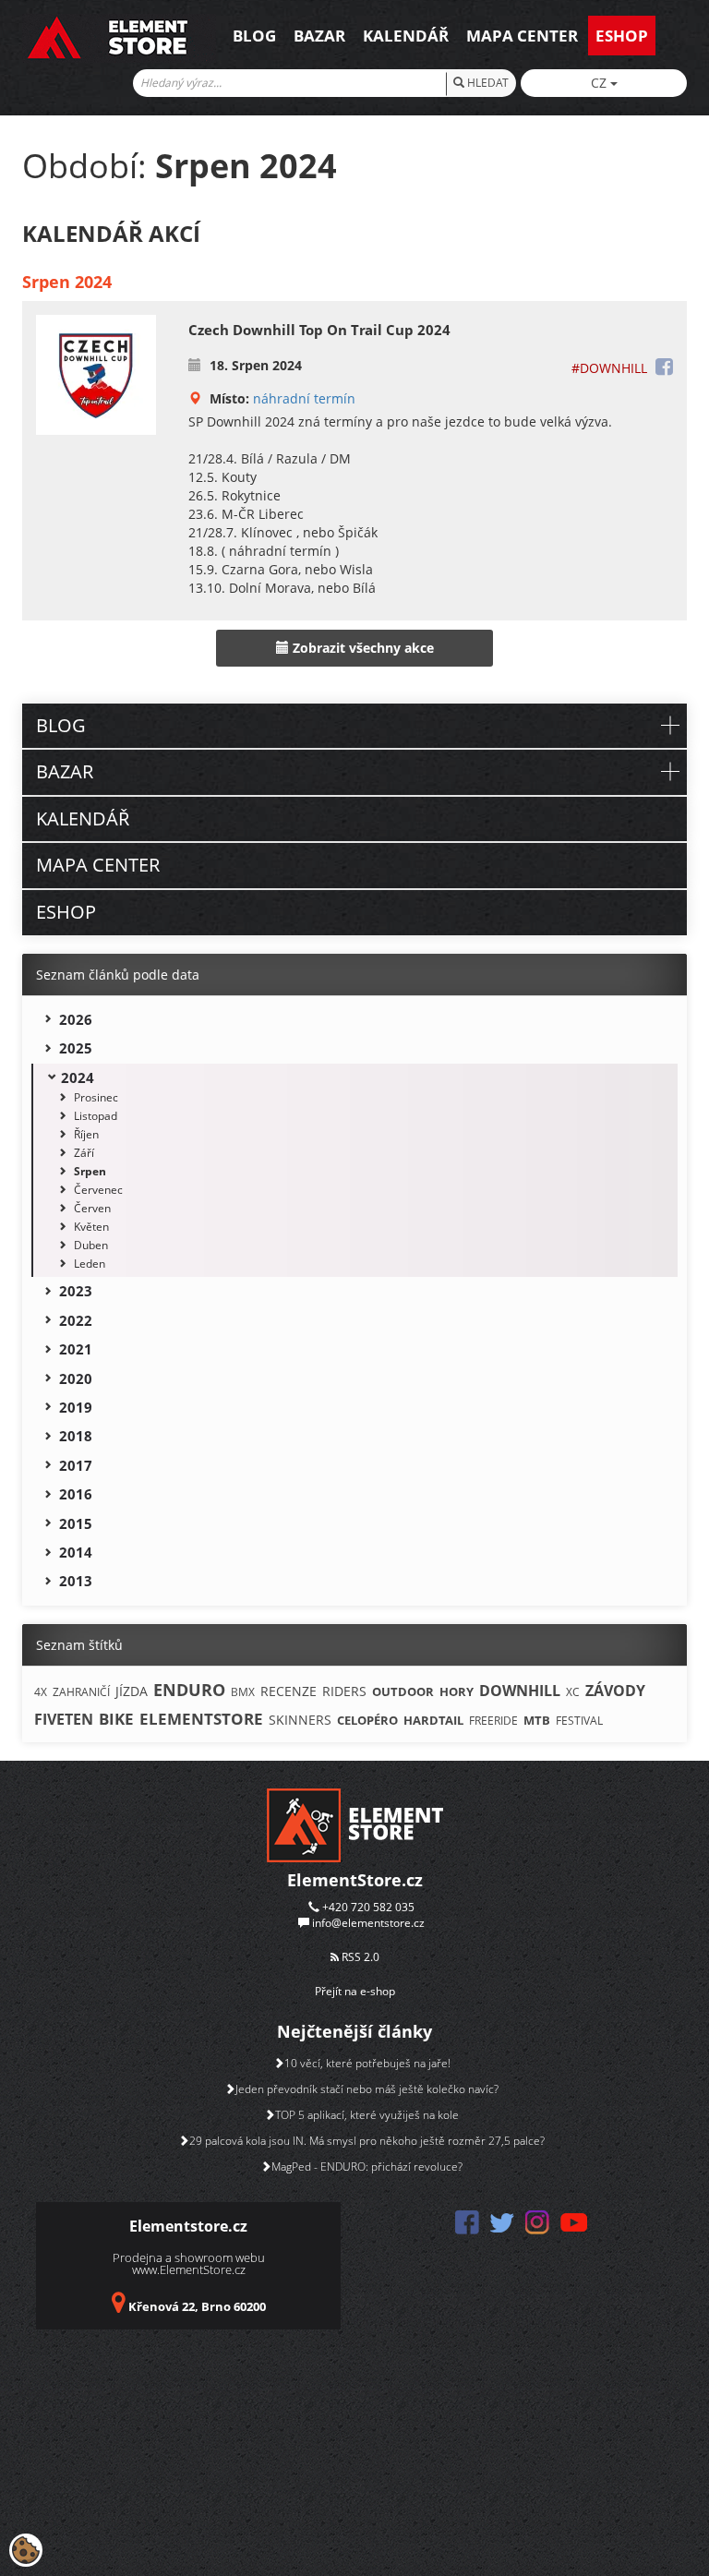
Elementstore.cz (188, 2226)
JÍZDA (132, 1691)
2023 (76, 1291)
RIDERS (344, 1691)
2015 (76, 1523)
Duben (91, 1245)
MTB (537, 1720)
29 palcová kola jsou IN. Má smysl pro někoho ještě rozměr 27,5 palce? (367, 2141)
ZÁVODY (615, 1691)
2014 (76, 1552)
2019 (76, 1407)
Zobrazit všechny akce (361, 648)
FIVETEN (64, 1719)
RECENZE (288, 1691)
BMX (243, 1692)
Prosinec (96, 1097)
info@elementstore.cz (368, 1923)
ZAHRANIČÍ (81, 1692)
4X (41, 1692)
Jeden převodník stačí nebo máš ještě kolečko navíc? (367, 2089)
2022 (76, 1320)
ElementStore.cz (355, 1880)
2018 (76, 1436)
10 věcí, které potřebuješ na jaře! (367, 2063)
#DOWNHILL (609, 368)
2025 (76, 1048)
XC (573, 1692)
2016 (76, 1494)
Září (84, 1153)
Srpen (90, 1171)
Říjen (86, 1134)
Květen (91, 1227)
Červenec (98, 1190)
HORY (457, 1691)
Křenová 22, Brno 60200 (197, 2306)
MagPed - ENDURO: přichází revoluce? (367, 2167)
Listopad (96, 1116)
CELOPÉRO (367, 1720)
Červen (92, 1208)
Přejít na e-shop (355, 1991)
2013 (76, 1581)
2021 (76, 1349)
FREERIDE (493, 1721)
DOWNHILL (520, 1691)
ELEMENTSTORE (201, 1719)
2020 (76, 1378)
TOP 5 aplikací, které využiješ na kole (367, 2115)
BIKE (116, 1719)
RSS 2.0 (359, 1957)
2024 (78, 1077)
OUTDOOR (403, 1691)
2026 (76, 1019)
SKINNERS (300, 1720)
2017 (76, 1465)
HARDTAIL (433, 1720)
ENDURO (189, 1690)
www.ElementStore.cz (189, 2269)
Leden (90, 1264)
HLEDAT (487, 83)
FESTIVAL (579, 1721)
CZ (601, 83)
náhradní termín (304, 398)
